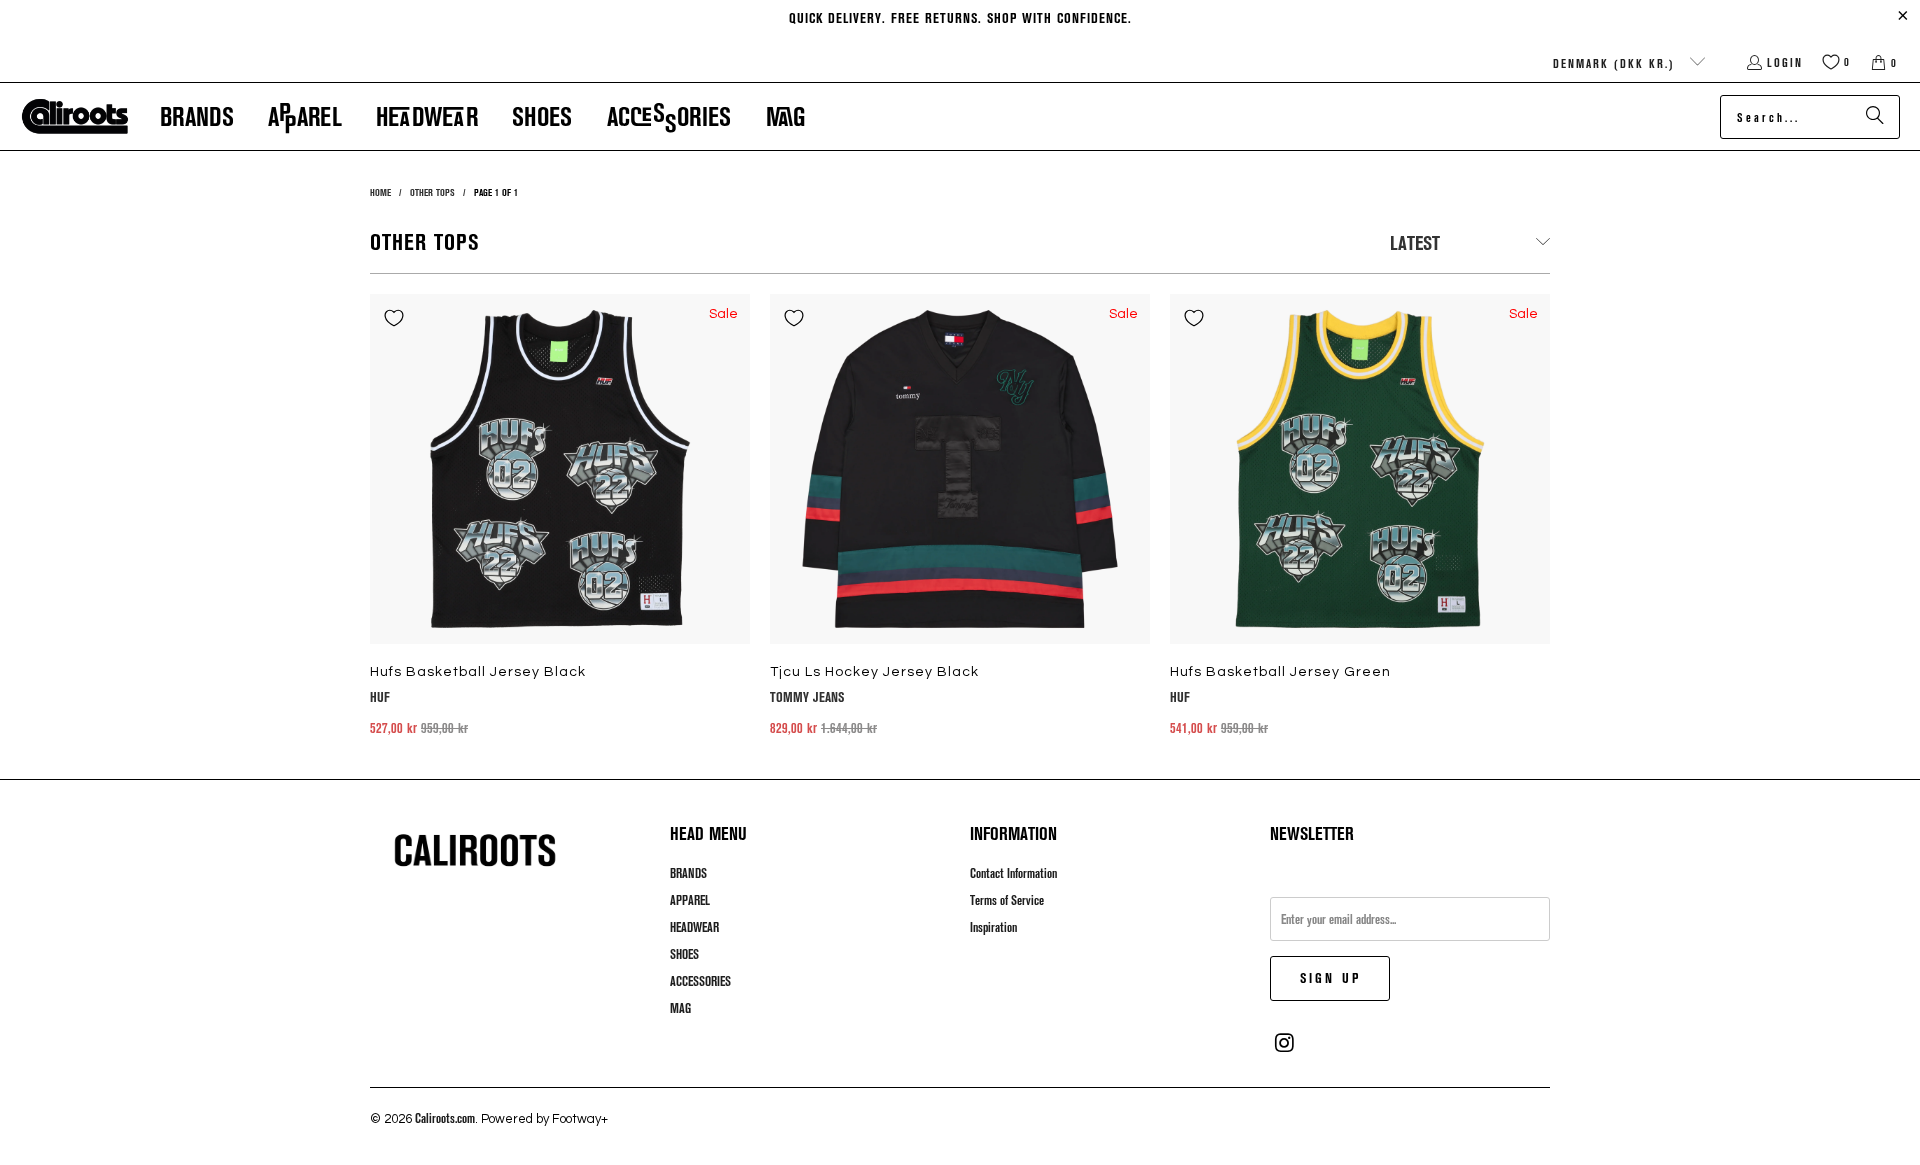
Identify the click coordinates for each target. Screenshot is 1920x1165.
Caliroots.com (445, 1118)
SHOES (684, 954)
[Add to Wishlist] (394, 318)
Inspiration (993, 927)
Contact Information (1013, 873)
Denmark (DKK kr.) (1616, 63)
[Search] (1875, 117)
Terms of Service (1007, 900)
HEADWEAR (694, 927)
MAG (680, 1008)
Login (1785, 62)
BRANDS (688, 873)
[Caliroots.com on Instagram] (1285, 1043)
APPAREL (690, 900)
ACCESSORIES (700, 981)
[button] (197, 116)
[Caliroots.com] (75, 117)
